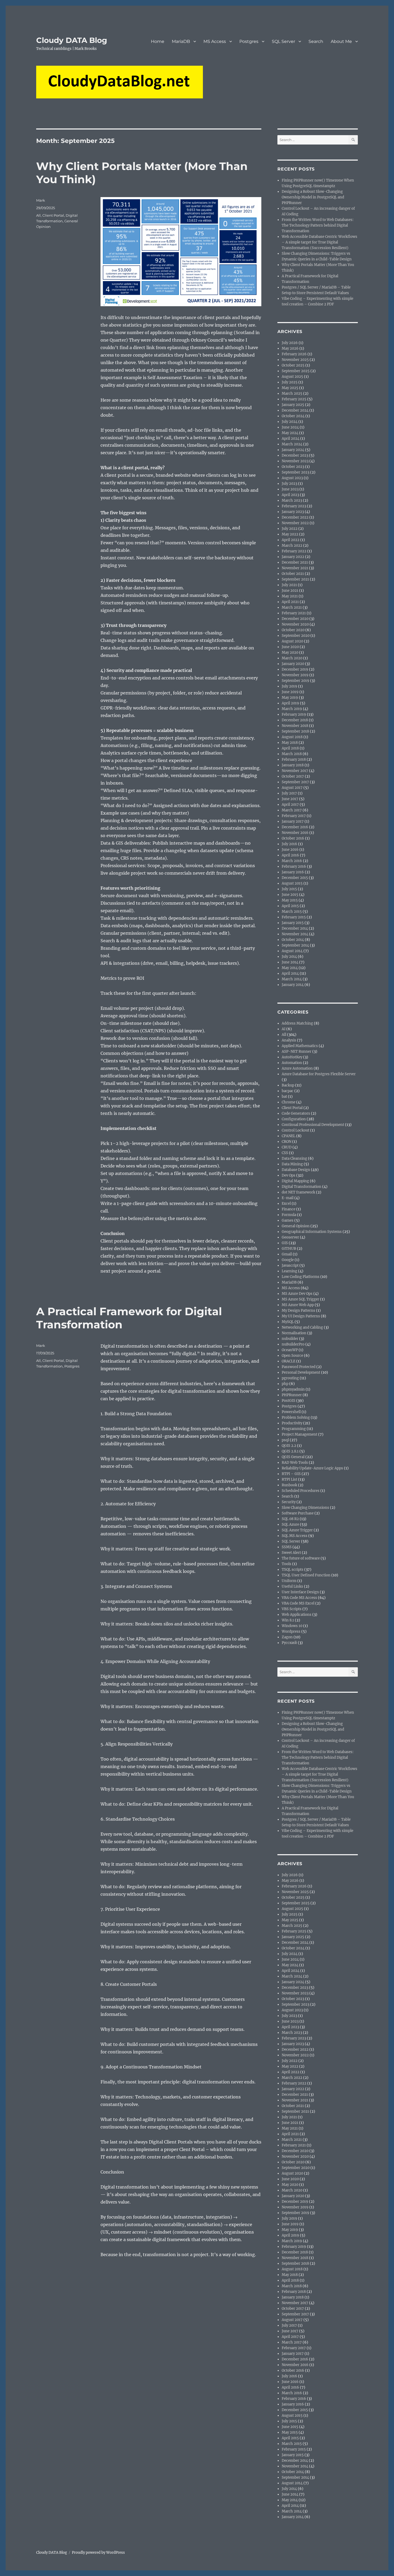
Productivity (292, 1423)
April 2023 (290, 495)
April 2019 (290, 703)
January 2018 (293, 765)
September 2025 (296, 371)
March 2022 (292, 546)
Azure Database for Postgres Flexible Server (319, 1074)
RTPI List (289, 1479)
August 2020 (292, 641)
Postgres (249, 41)
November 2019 (295, 675)
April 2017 (290, 805)
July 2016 (289, 844)
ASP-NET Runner (297, 1052)
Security (289, 1502)
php (285, 1384)
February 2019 (294, 714)
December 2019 (295, 669)
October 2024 (293, 416)
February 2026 (294, 354)
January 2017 (293, 821)
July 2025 (290, 382)
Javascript (290, 1265)
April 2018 (290, 748)
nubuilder (290, 1339)
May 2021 (290, 596)
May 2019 (290, 698)
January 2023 (293, 512)
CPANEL (289, 1136)
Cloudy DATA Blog (72, 40)
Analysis (289, 1040)
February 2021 (294, 613)
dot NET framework (298, 1192)
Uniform (289, 1581)
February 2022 (294, 551)
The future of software (301, 1558)
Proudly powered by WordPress (98, 2553)
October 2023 (293, 467)
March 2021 (292, 607)
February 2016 (294, 866)
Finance (289, 1209)
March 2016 (292, 861)
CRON (287, 1142)
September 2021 (295, 579)
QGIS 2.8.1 (290, 1451)
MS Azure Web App (298, 1305)
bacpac (288, 1091)
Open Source (292, 1356)
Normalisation (294, 1333)
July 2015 (289, 889)
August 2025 (292, 377)
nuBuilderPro (293, 1344)
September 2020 (296, 636)
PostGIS (289, 1401)
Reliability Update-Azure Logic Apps (312, 1468)
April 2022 (291, 540)
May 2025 (290, 388)
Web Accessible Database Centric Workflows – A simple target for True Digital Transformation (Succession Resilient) (319, 242)
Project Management (300, 1434)
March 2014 (292, 979)
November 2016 (295, 833)
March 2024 (292, 444)
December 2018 (295, 720)
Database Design (296, 1170)
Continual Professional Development (313, 1125)
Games (288, 1220)
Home (158, 41)
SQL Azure (290, 1524)
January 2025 (293, 405)
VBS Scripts (292, 1609)
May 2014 (290, 968)
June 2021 (290, 591)
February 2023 (294, 506)
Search (316, 41)
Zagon (287, 1637)
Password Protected (299, 1367)
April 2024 (291, 439)
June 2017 (290, 799)
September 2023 (295, 472)
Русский (289, 1643)
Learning (289, 1271)
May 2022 (290, 534)
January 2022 (293, 557)
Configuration (294, 1119)
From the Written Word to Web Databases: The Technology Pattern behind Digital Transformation (318, 225)
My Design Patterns (298, 1311)
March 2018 (292, 754)
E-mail (288, 1198)
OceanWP (290, 1350)
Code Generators (296, 1113)
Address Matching (297, 1023)
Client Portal (53, 215)
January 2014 (293, 985)
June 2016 (290, 850)
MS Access (215, 41)
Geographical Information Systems (312, 1232)
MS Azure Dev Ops (297, 1294)
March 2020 (292, 658)
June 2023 (290, 489)
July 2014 (289, 957)
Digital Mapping (295, 1181)
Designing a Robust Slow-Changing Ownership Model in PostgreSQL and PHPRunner (313, 197)
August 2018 (292, 737)
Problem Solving (296, 1418)
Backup (288, 1085)
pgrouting (290, 1378)
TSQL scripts (293, 1570)
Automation (292, 1063)
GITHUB (289, 1249)
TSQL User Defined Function (306, 1575)
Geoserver (290, 1237)
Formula (289, 1215)
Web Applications (297, 1615)
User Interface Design (300, 1592)
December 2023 (295, 455)
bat (284, 1097)
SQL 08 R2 (290, 1519)
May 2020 (290, 653)
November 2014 (295, 934)
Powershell (291, 1412)
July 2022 (290, 529)
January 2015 (293, 923)
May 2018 (290, 743)
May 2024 (290, 433)
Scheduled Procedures (301, 1491)
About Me (341, 41)
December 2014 (295, 928)
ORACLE (289, 1361)
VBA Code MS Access (299, 1598)
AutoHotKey (292, 1057)
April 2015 (290, 906)
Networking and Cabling (302, 1327)
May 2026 (290, 348)
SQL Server (283, 41)
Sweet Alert (291, 1553)
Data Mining (292, 1164)
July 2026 (290, 343)
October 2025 (293, 365)
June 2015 (290, 895)
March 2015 (292, 912)
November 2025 (295, 360)
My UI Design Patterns (301, 1316)
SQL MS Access (295, 1536)
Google (288, 1260)
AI (284, 1029)
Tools (287, 1564)
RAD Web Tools (295, 1463)
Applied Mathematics (300, 1046)
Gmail (287, 1254)
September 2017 (295, 782)
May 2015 (290, 900)
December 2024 (295, 410)
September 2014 (295, 945)
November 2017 (295, 771)
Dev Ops (289, 1175)
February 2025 (294, 399)
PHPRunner (292, 1395)
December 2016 (295, 827)
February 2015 (294, 917)
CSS (285, 1153)
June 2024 (290, 427)
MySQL (288, 1322)
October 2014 (293, 940)
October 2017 (293, 776)
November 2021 (295, 568)
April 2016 (290, 855)
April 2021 (290, 602)
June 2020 (290, 647)
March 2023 (292, 500)
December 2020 (295, 619)
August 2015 (292, 883)
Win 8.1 (288, 1620)
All (38, 215)
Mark (41, 200)
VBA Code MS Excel (298, 1603)
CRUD (287, 1147)
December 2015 (295, 878)
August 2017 (292, 788)
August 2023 (292, 478)
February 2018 (294, 760)
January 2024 (293, 450)
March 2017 (292, 810)
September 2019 (295, 681)
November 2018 (295, 726)
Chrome (289, 1102)
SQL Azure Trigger (297, 1530)
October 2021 (293, 574)
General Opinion (296, 1226)
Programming (294, 1429)
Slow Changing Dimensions (305, 1508)
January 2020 (293, 664)
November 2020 (295, 624)
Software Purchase (298, 1513)
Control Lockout (295, 1130)
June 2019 (290, 692)
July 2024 (290, 422)
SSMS (287, 1547)
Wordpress (291, 1631)
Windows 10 (292, 1626)
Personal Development (301, 1372)
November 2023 (295, 461)
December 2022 (295, 517)
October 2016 (293, 838)
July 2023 (289, 484)
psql (285, 1440)
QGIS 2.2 (289, 1446)
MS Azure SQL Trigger (300, 1299)
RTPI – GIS (291, 1474)
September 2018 (295, 731)
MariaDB (181, 41)
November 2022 (295, 523)
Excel (286, 1204)
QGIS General (293, 1457)
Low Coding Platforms (301, 1277)
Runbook (289, 1485)
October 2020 (293, 630)
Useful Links (292, 1586)
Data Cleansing (294, 1158)
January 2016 (293, 872)
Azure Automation (297, 1068)
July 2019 (289, 686)
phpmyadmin (293, 1389)
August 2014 (292, 951)
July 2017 (289, 793)
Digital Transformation (302, 1187)
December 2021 (295, 562)
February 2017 (294, 816)
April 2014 (290, 973)
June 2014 (290, 962)
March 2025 (292, 393)
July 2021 (289, 585)
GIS (285, 1243)
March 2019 (292, 709)
